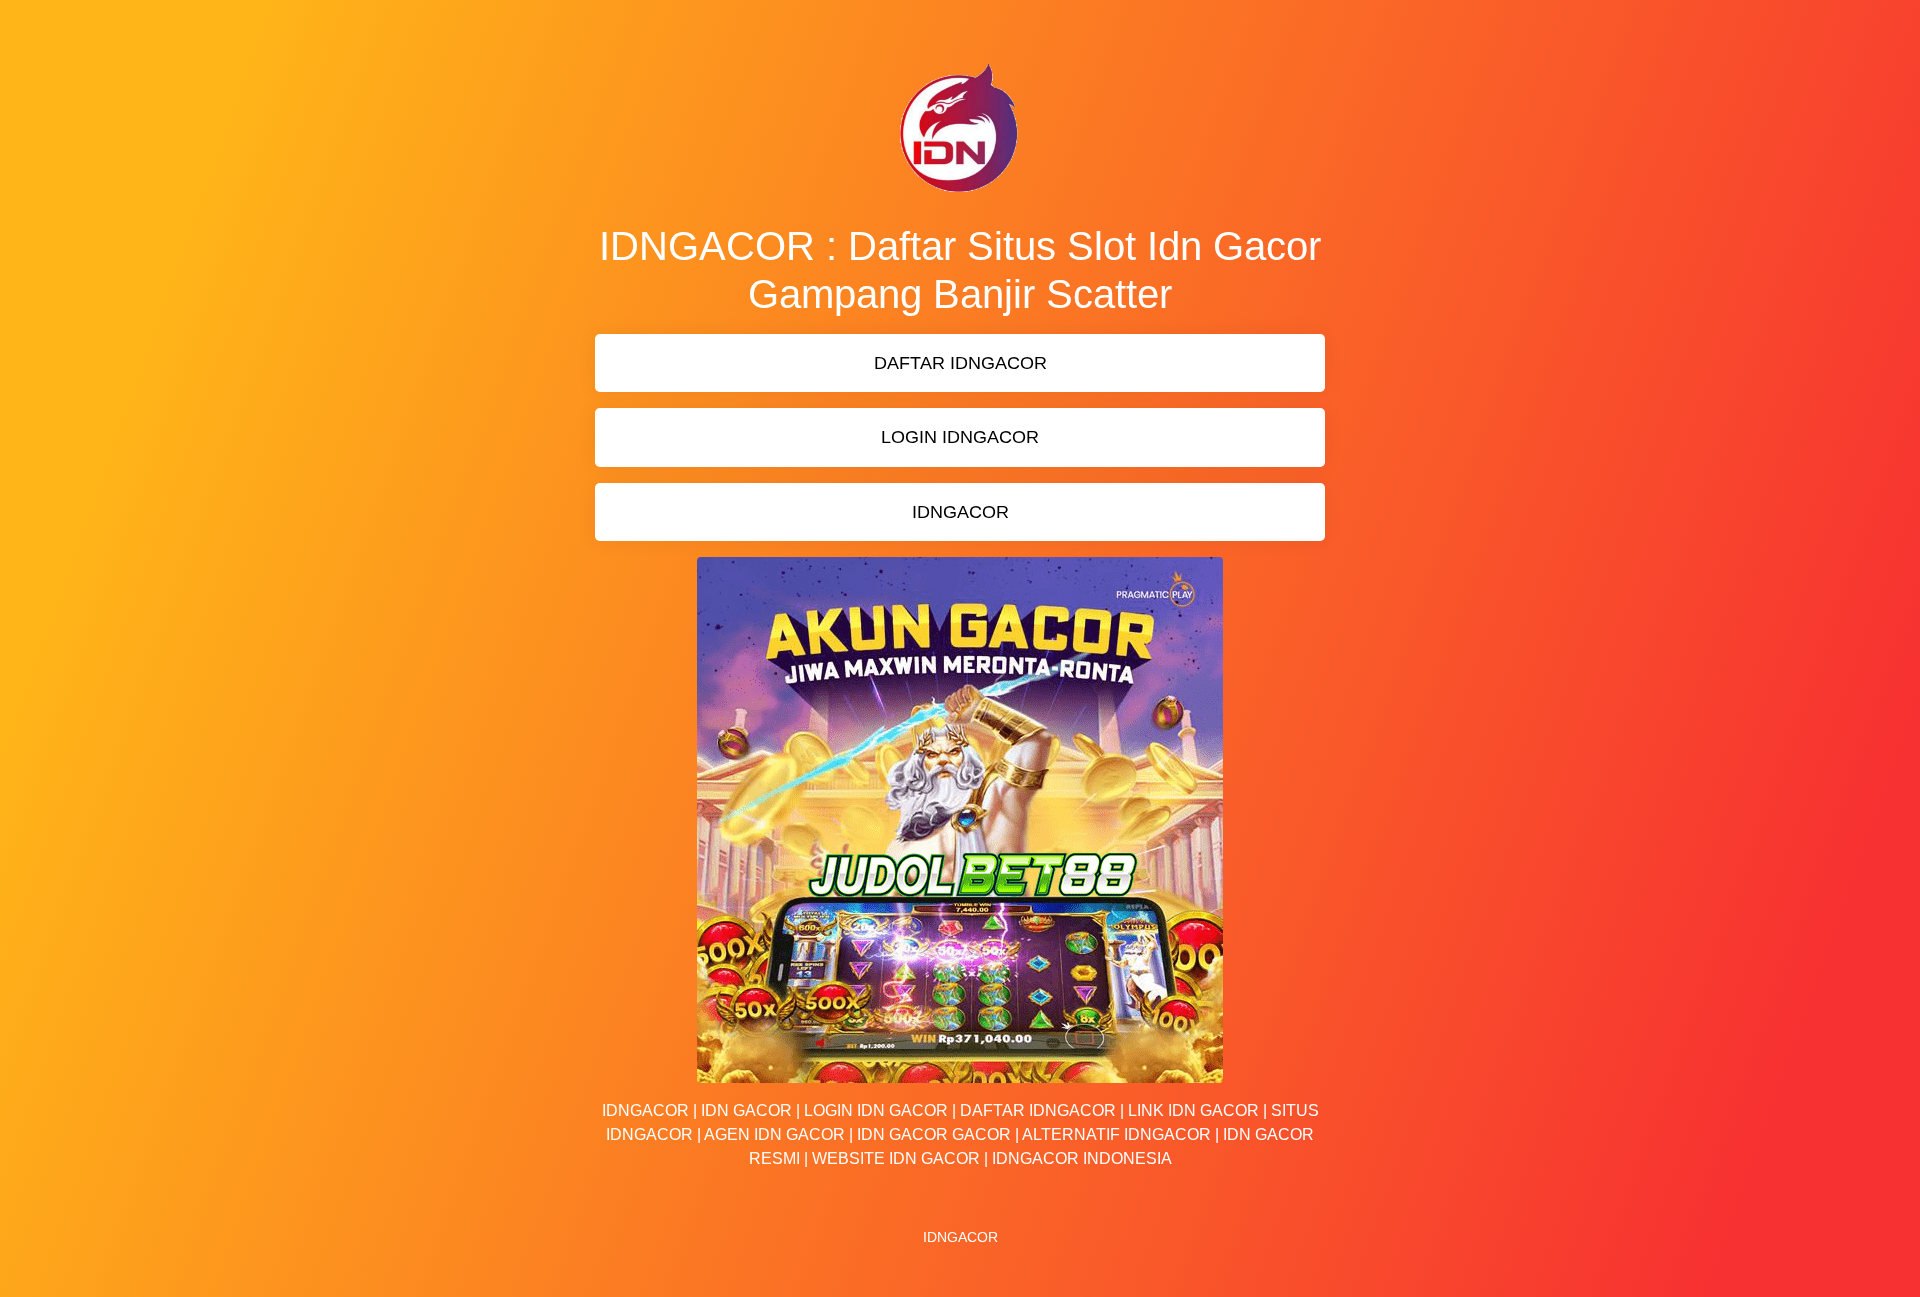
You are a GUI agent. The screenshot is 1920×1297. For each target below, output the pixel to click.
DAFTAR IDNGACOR (960, 363)
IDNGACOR (960, 512)
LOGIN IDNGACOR (960, 437)
